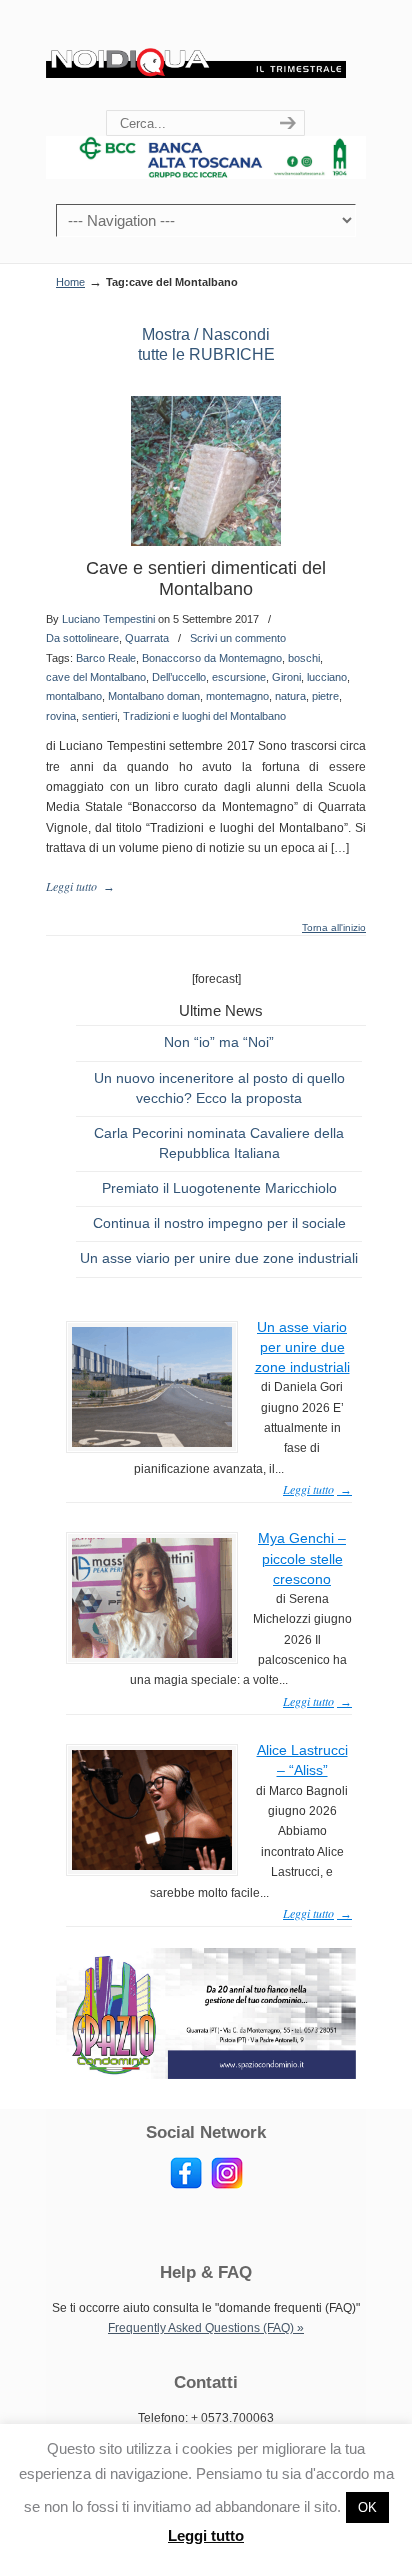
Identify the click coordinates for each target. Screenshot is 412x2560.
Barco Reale (106, 658)
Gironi (286, 677)
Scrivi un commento (238, 638)
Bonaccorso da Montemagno (212, 658)
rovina (61, 716)
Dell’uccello (179, 677)
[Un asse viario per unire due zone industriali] (152, 1443)
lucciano (327, 677)
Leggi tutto (206, 2535)
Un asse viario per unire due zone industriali (219, 1258)
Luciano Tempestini (108, 619)
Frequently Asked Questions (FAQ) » (206, 2328)
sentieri (99, 716)
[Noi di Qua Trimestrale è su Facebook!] (186, 2185)
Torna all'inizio (334, 928)
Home (70, 282)
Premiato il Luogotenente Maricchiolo (219, 1188)
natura (290, 696)
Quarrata (147, 638)
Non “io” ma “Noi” (219, 1042)
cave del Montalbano (96, 677)
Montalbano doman (154, 696)
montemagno (237, 696)
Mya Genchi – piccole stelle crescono (302, 1558)
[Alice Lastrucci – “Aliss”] (152, 1866)
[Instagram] (227, 2185)
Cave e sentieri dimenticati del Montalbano (206, 579)
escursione (239, 677)
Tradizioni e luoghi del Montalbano (204, 716)
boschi (304, 658)
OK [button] (367, 2507)
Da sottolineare (82, 638)
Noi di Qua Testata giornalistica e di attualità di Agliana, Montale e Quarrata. (196, 56)
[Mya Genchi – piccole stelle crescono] (152, 1654)
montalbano (74, 696)
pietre (325, 696)
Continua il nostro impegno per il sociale (219, 1223)
